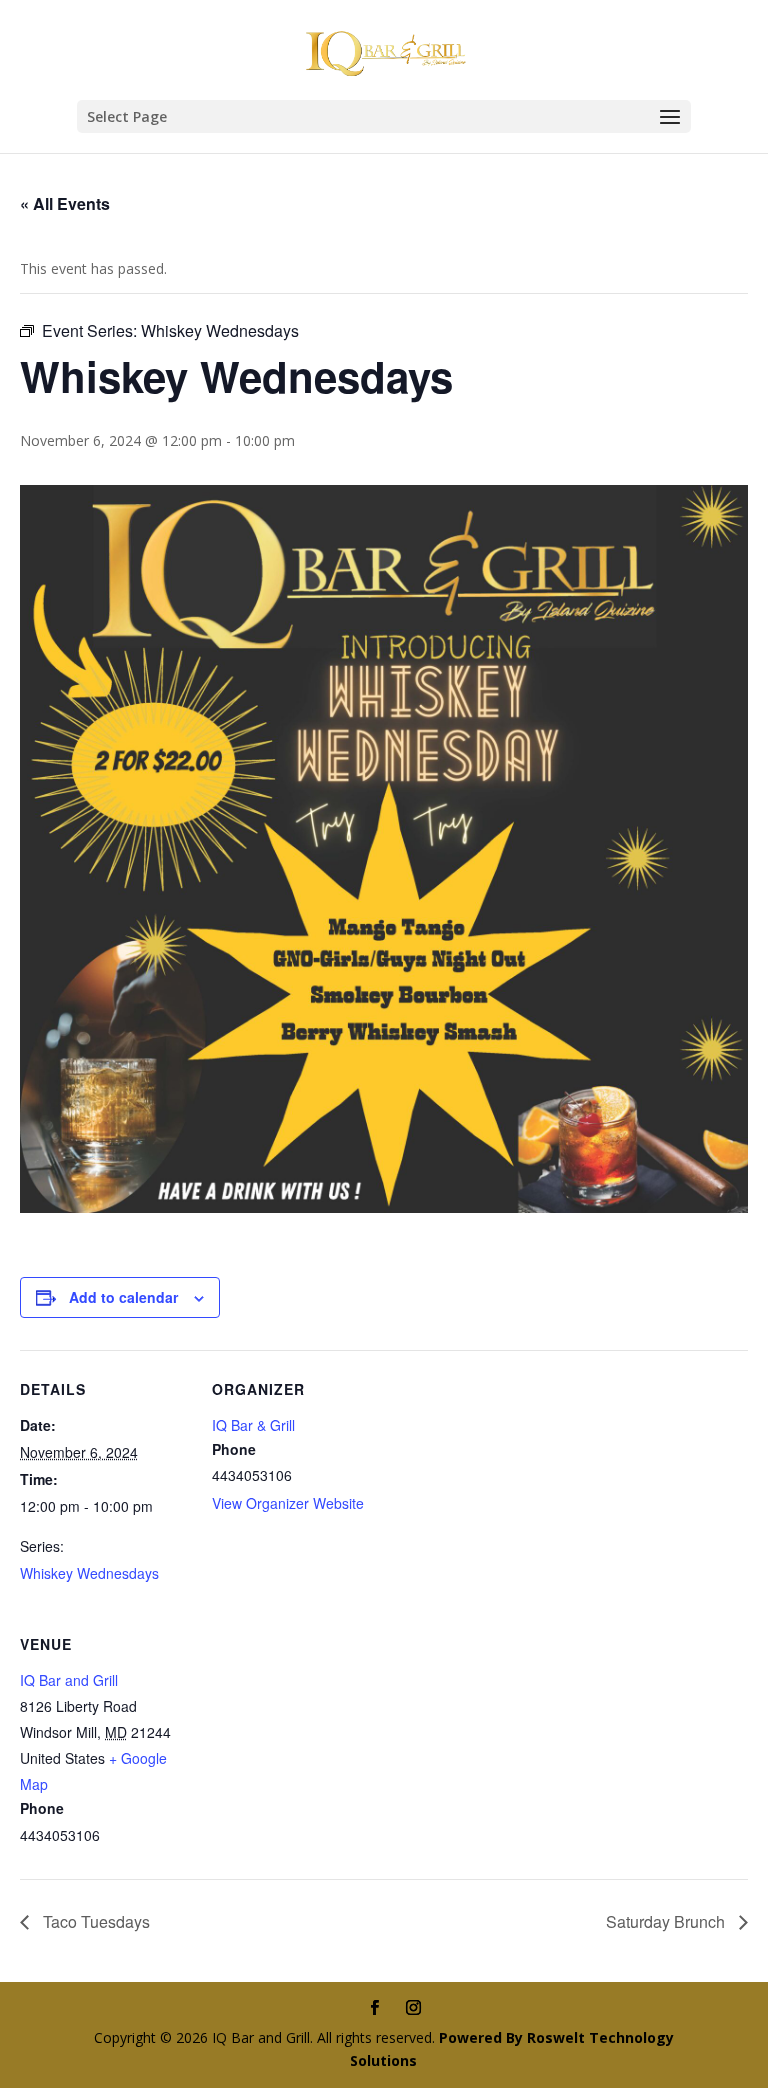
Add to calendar (123, 1297)
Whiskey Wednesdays (89, 1573)
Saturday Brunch (667, 1921)
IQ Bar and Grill (69, 1680)
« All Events (65, 203)
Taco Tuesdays (94, 1921)
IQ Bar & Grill (253, 1425)
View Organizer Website (288, 1503)
